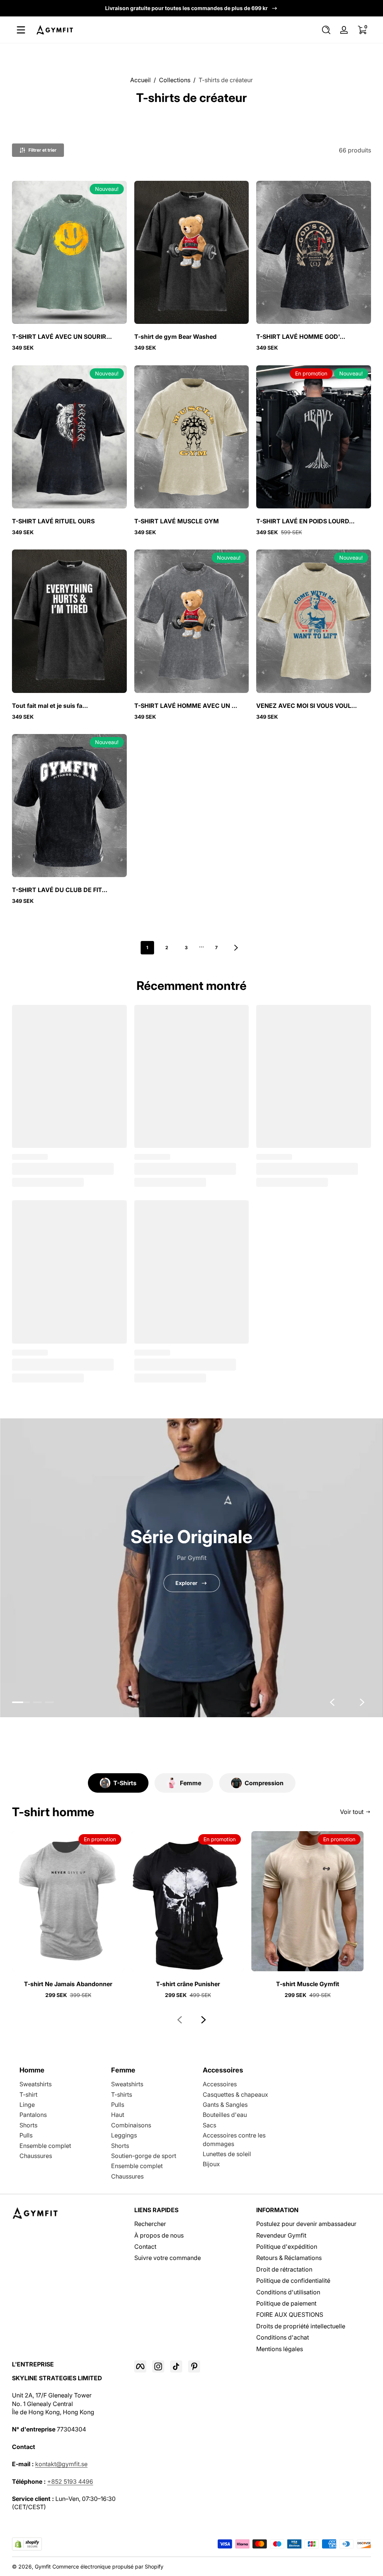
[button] (326, 30)
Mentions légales (280, 2349)
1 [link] (147, 948)
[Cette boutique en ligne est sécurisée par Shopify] (27, 2544)
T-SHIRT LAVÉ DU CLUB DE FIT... (60, 890)
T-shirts (122, 2094)
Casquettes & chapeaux (235, 2094)
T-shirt (28, 2094)
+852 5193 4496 (70, 2481)
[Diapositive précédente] (332, 1702)
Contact (145, 2247)
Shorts (28, 2125)
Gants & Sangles (225, 2105)
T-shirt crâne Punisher (188, 1984)
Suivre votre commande (168, 2258)
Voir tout (352, 1812)
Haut (118, 2115)
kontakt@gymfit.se (61, 2464)
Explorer (186, 1583)
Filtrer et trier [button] (42, 150)
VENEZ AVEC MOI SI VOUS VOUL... (307, 706)
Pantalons (33, 2115)
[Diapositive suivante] (362, 1702)
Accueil (140, 80)
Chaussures (36, 2156)
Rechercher (150, 2224)
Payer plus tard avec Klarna (186, 8)
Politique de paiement (286, 2303)
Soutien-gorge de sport (144, 2156)
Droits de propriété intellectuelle (301, 2326)
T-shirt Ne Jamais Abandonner (68, 1984)
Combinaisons (131, 2125)
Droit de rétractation (284, 2269)
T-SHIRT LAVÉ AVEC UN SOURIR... (62, 337)
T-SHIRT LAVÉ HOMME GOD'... (301, 337)
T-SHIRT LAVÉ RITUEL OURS (53, 521)
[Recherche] (326, 30)
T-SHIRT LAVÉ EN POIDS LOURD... (305, 521)
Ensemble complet (45, 2146)
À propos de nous (159, 2235)
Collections (175, 80)
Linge (27, 2105)
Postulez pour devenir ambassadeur (306, 2224)
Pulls (26, 2135)
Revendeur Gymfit (281, 2235)
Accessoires (220, 2084)
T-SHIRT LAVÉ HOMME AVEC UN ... (186, 706)
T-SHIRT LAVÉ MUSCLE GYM (177, 521)
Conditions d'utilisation (288, 2292)
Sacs (209, 2125)
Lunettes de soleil (227, 2154)
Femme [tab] (191, 1783)
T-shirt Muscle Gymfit (308, 1984)
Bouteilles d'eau (225, 2115)
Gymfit (43, 2566)
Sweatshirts (36, 2084)
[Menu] (21, 30)
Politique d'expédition (287, 2247)
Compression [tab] (264, 1783)
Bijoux (211, 2164)
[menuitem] (192, 2224)
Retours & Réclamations (289, 2258)
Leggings (124, 2135)
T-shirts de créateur (226, 80)
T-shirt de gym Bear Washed (175, 337)
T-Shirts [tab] (125, 1783)
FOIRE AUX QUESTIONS (290, 2315)
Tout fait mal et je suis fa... (50, 706)
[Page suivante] (236, 948)
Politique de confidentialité (293, 2281)
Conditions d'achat (283, 2337)
